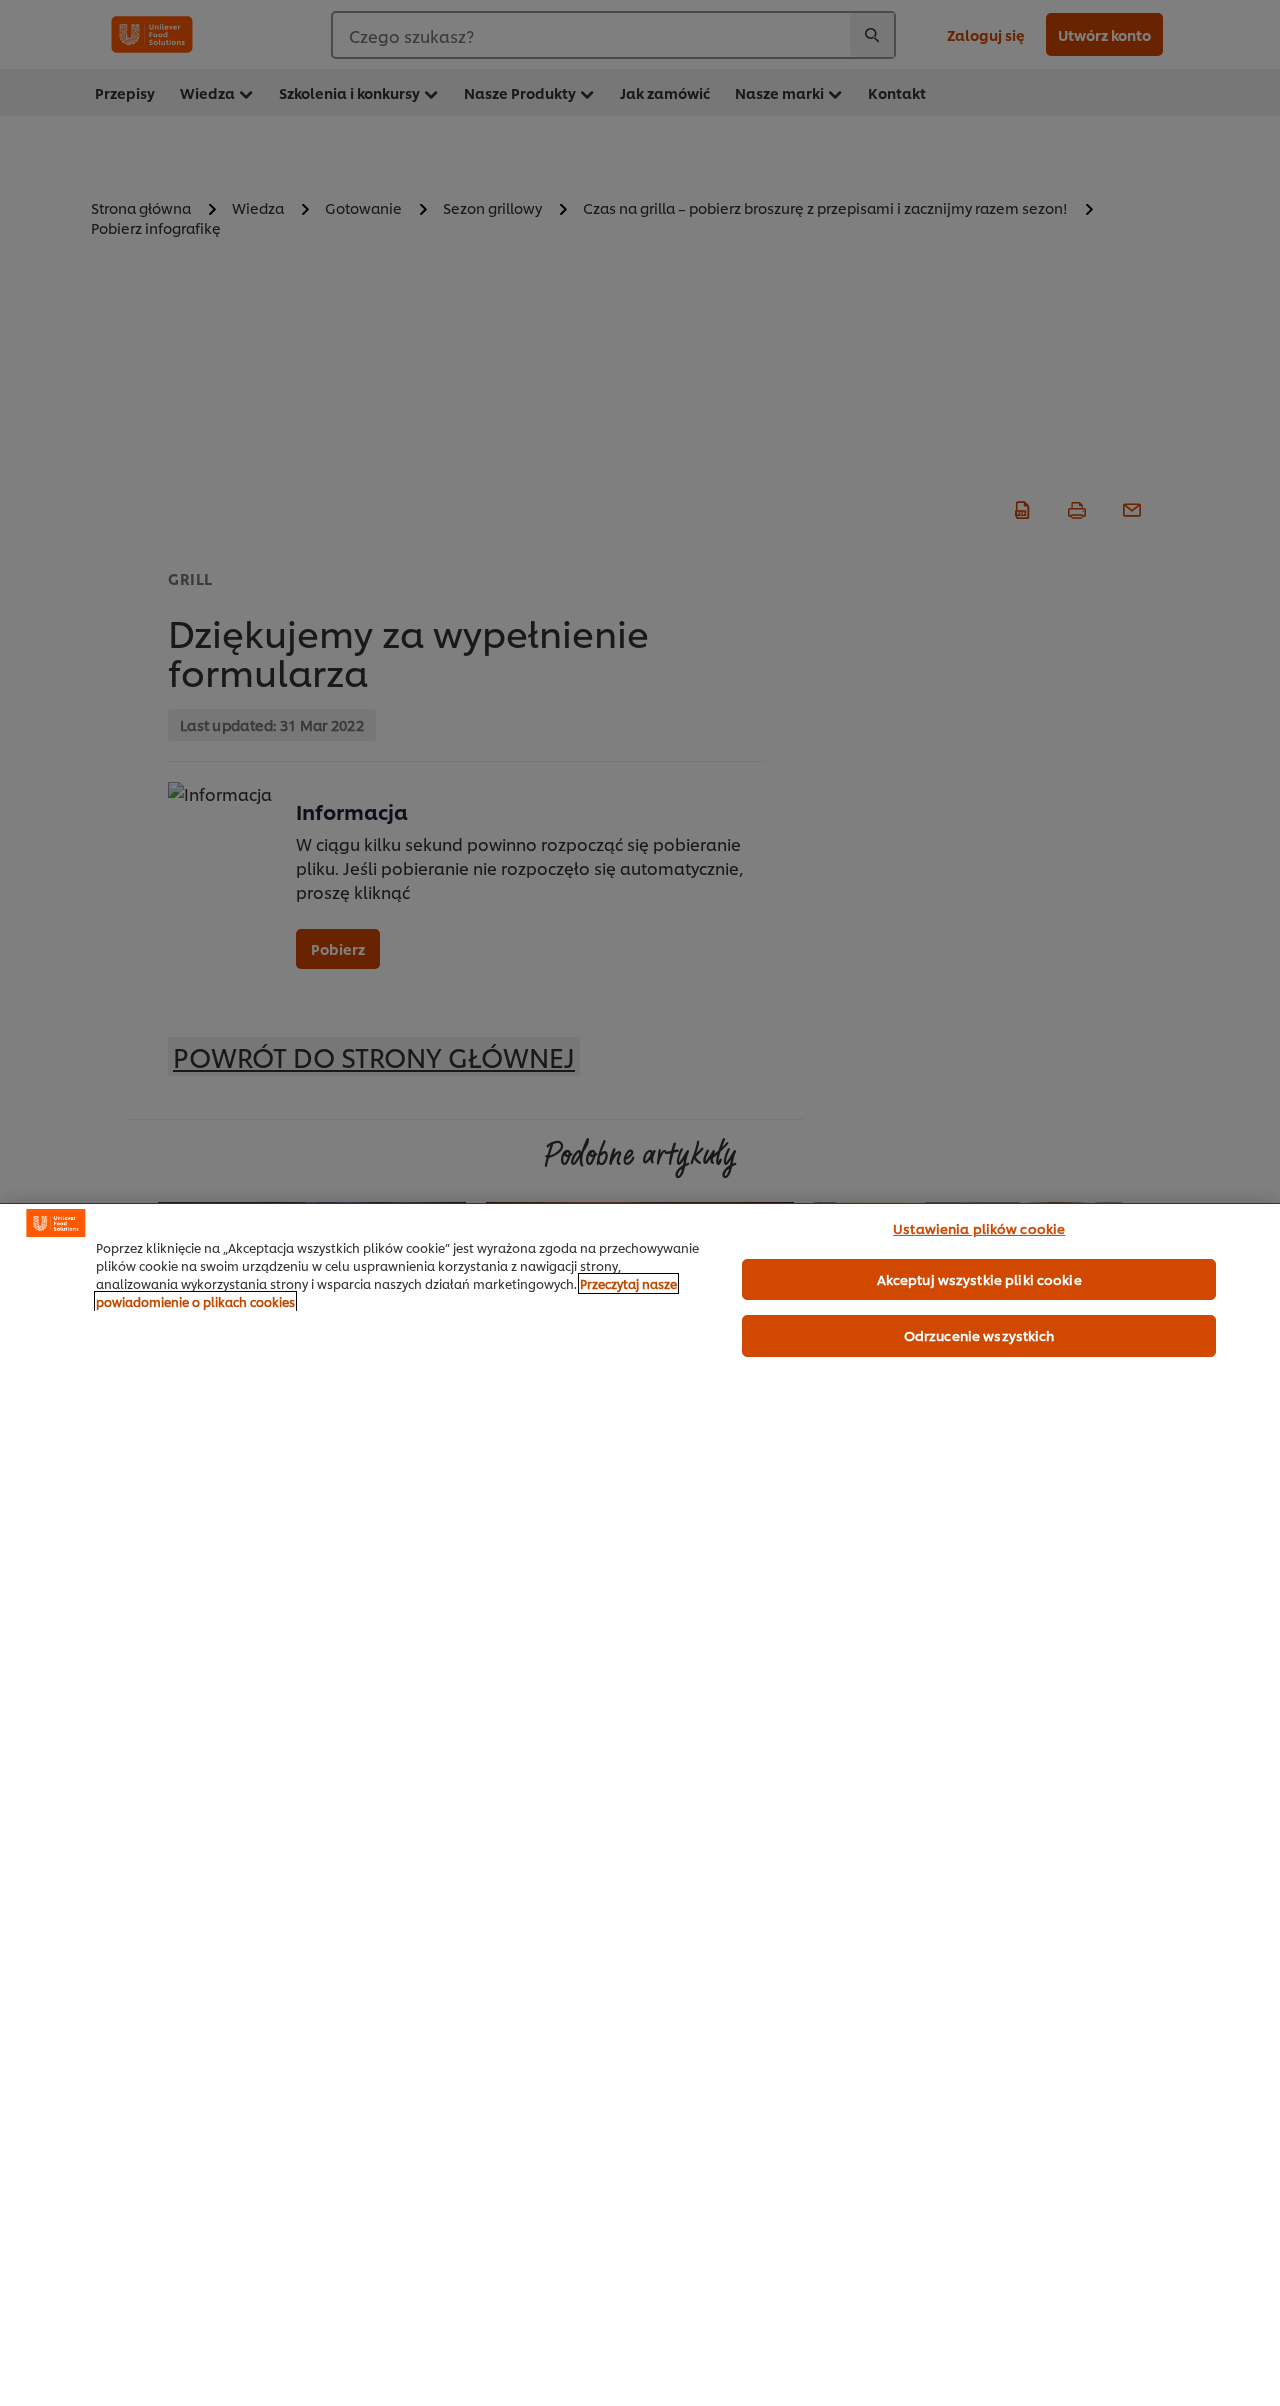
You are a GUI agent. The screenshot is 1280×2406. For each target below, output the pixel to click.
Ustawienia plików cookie (979, 1228)
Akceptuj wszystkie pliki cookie (979, 1279)
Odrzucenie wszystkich (979, 1335)
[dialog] (640, 1804)
